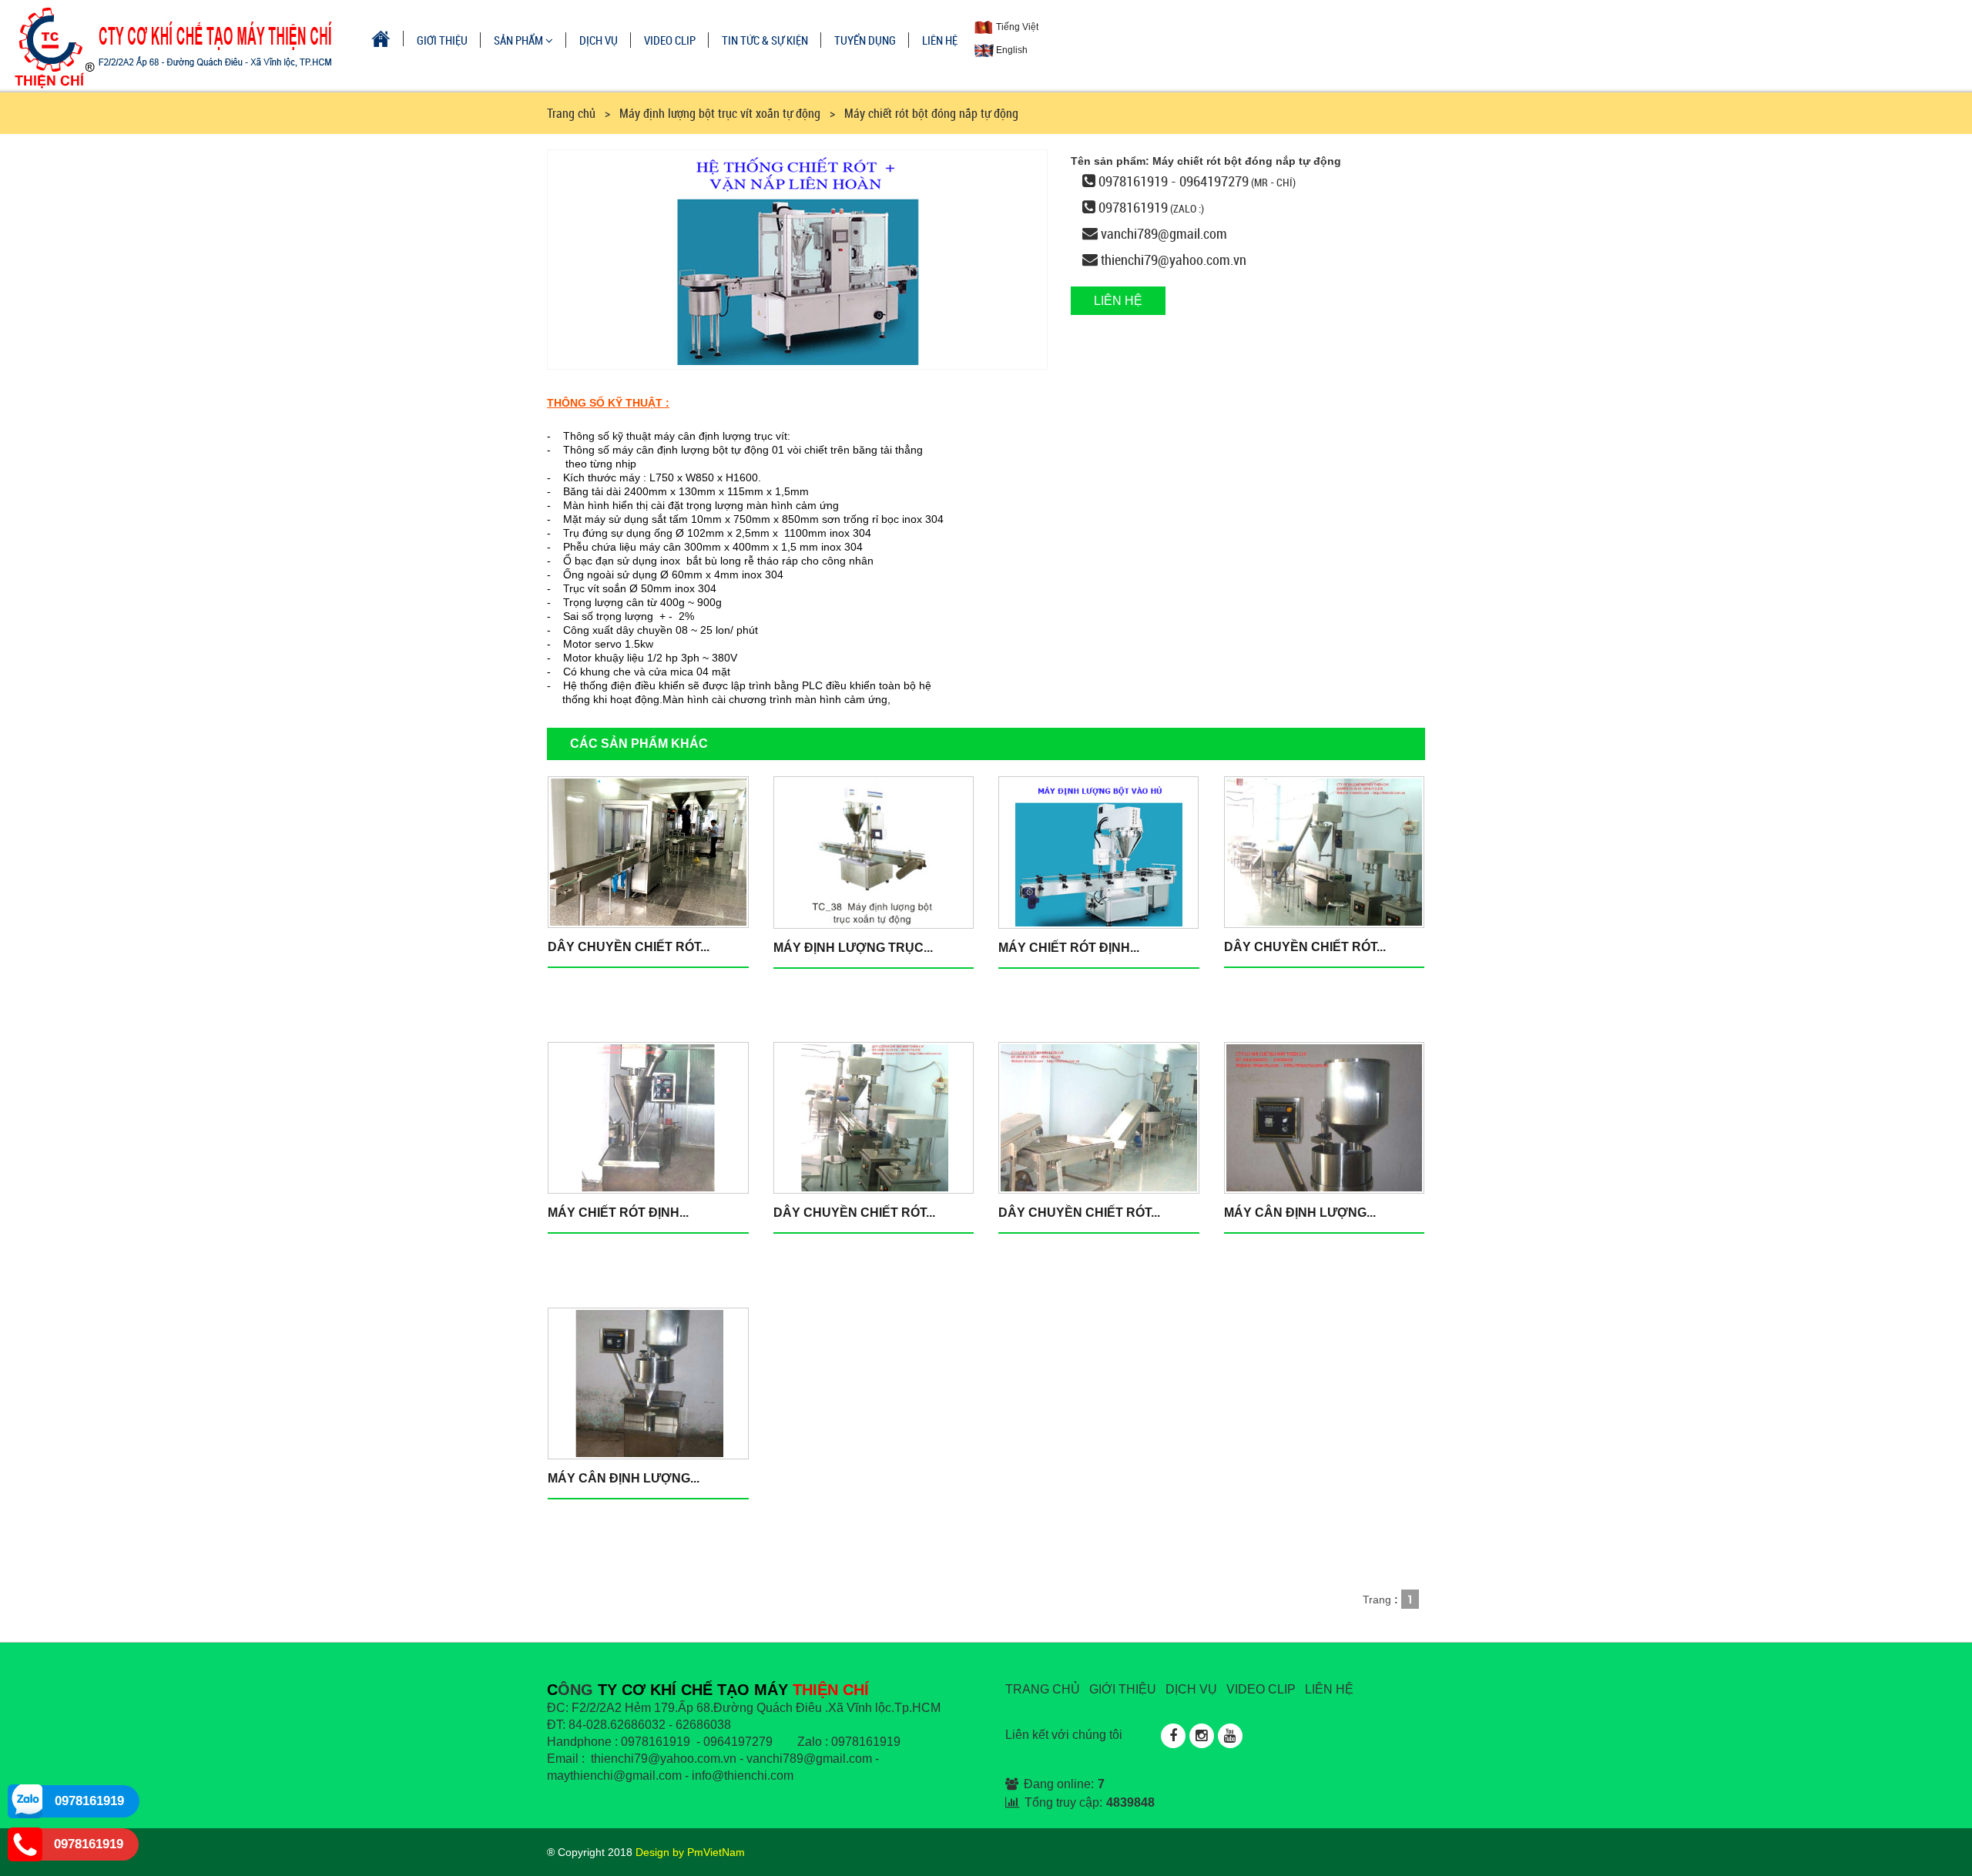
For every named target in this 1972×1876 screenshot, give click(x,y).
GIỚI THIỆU (442, 40)
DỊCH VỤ (599, 40)
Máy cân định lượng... (1300, 1213)
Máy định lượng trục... (853, 948)
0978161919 (1133, 207)
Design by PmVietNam (690, 1852)
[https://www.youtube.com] (1230, 1736)
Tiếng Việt (1016, 27)
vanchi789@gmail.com (1164, 233)
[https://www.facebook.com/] (1173, 1736)
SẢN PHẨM (520, 40)
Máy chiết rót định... (1069, 948)
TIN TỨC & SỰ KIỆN (765, 40)
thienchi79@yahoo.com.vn (1174, 260)
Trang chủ (571, 113)
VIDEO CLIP (670, 40)
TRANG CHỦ (1043, 1689)
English (1011, 50)
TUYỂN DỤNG (865, 40)
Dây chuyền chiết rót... (629, 947)
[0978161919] (25, 1801)
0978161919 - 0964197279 (1174, 181)
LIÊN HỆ (940, 40)
